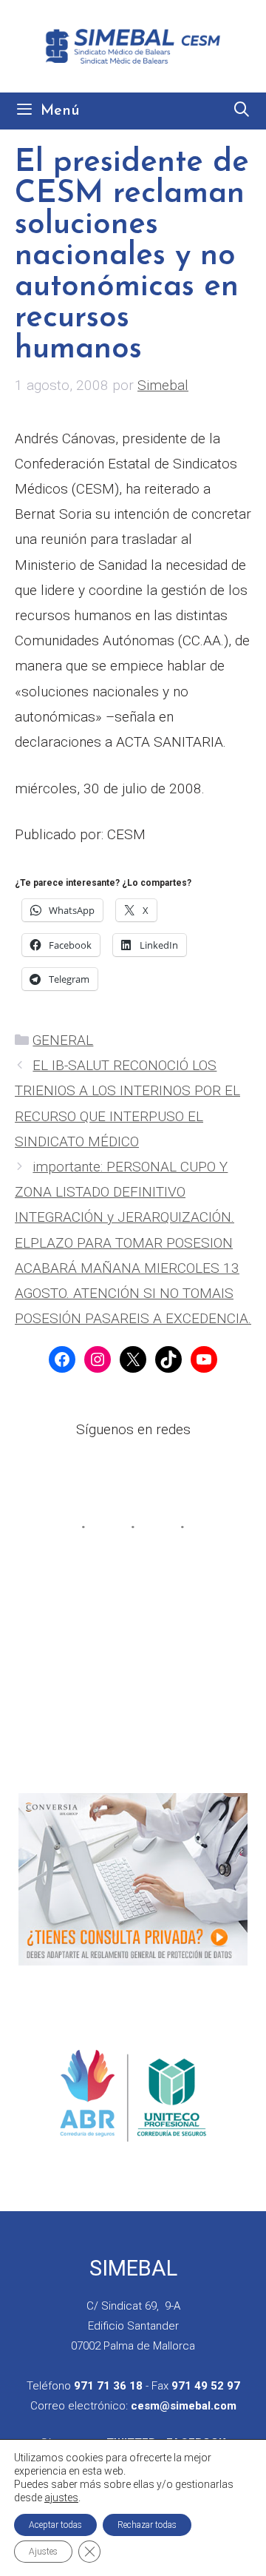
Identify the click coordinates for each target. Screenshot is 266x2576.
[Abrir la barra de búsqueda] (242, 111)
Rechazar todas (147, 2525)
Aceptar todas (55, 2525)
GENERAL (63, 1040)
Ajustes (43, 2552)
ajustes (61, 2498)
